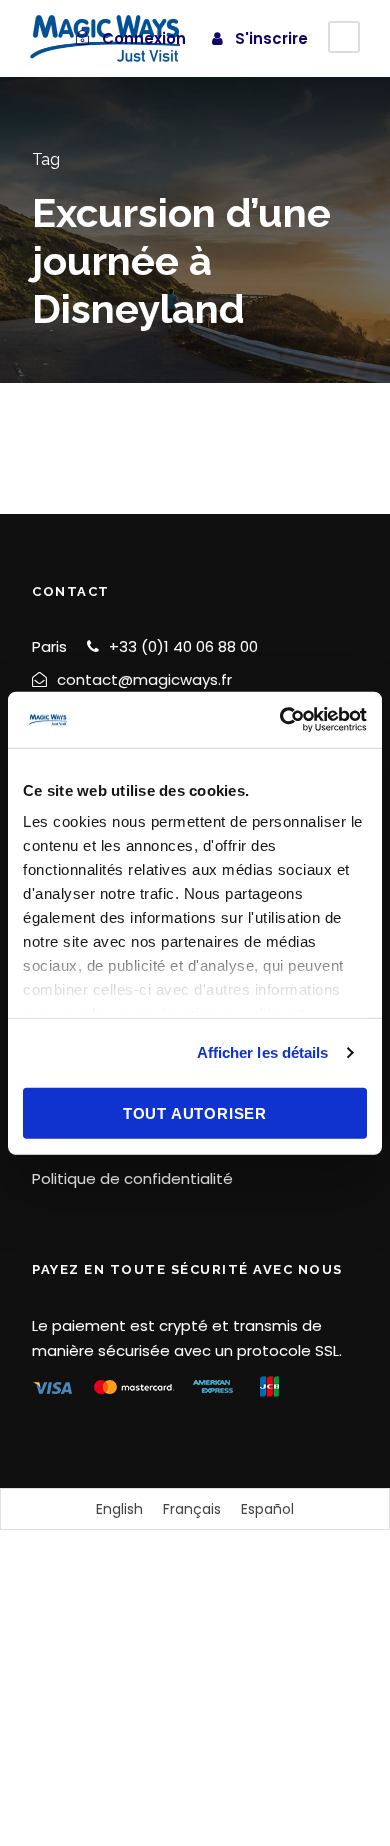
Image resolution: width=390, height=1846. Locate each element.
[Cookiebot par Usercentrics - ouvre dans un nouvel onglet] (280, 720)
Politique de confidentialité (132, 1178)
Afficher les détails (263, 1052)
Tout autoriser (195, 1112)
